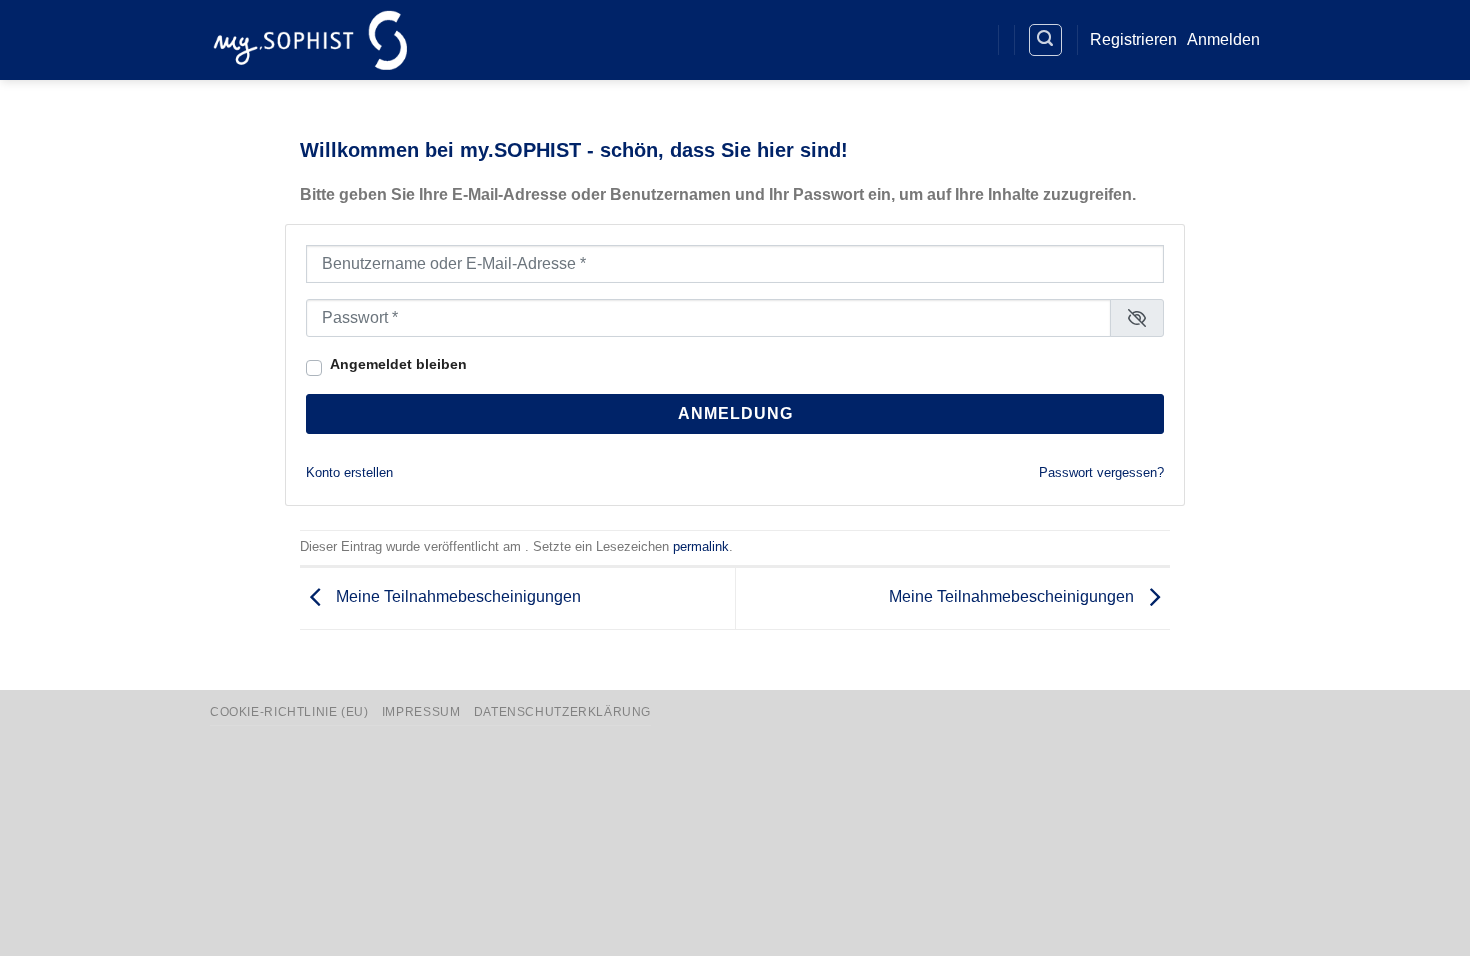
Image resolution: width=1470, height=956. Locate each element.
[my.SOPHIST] (310, 39)
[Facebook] (894, 40)
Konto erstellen (349, 472)
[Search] (1046, 40)
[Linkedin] (931, 40)
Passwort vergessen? (1101, 472)
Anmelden (1223, 39)
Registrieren (1133, 39)
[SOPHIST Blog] (967, 40)
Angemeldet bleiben (398, 364)
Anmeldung (735, 413)
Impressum (421, 712)
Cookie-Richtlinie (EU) (289, 712)
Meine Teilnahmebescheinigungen (456, 597)
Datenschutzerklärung (562, 712)
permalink (701, 546)
